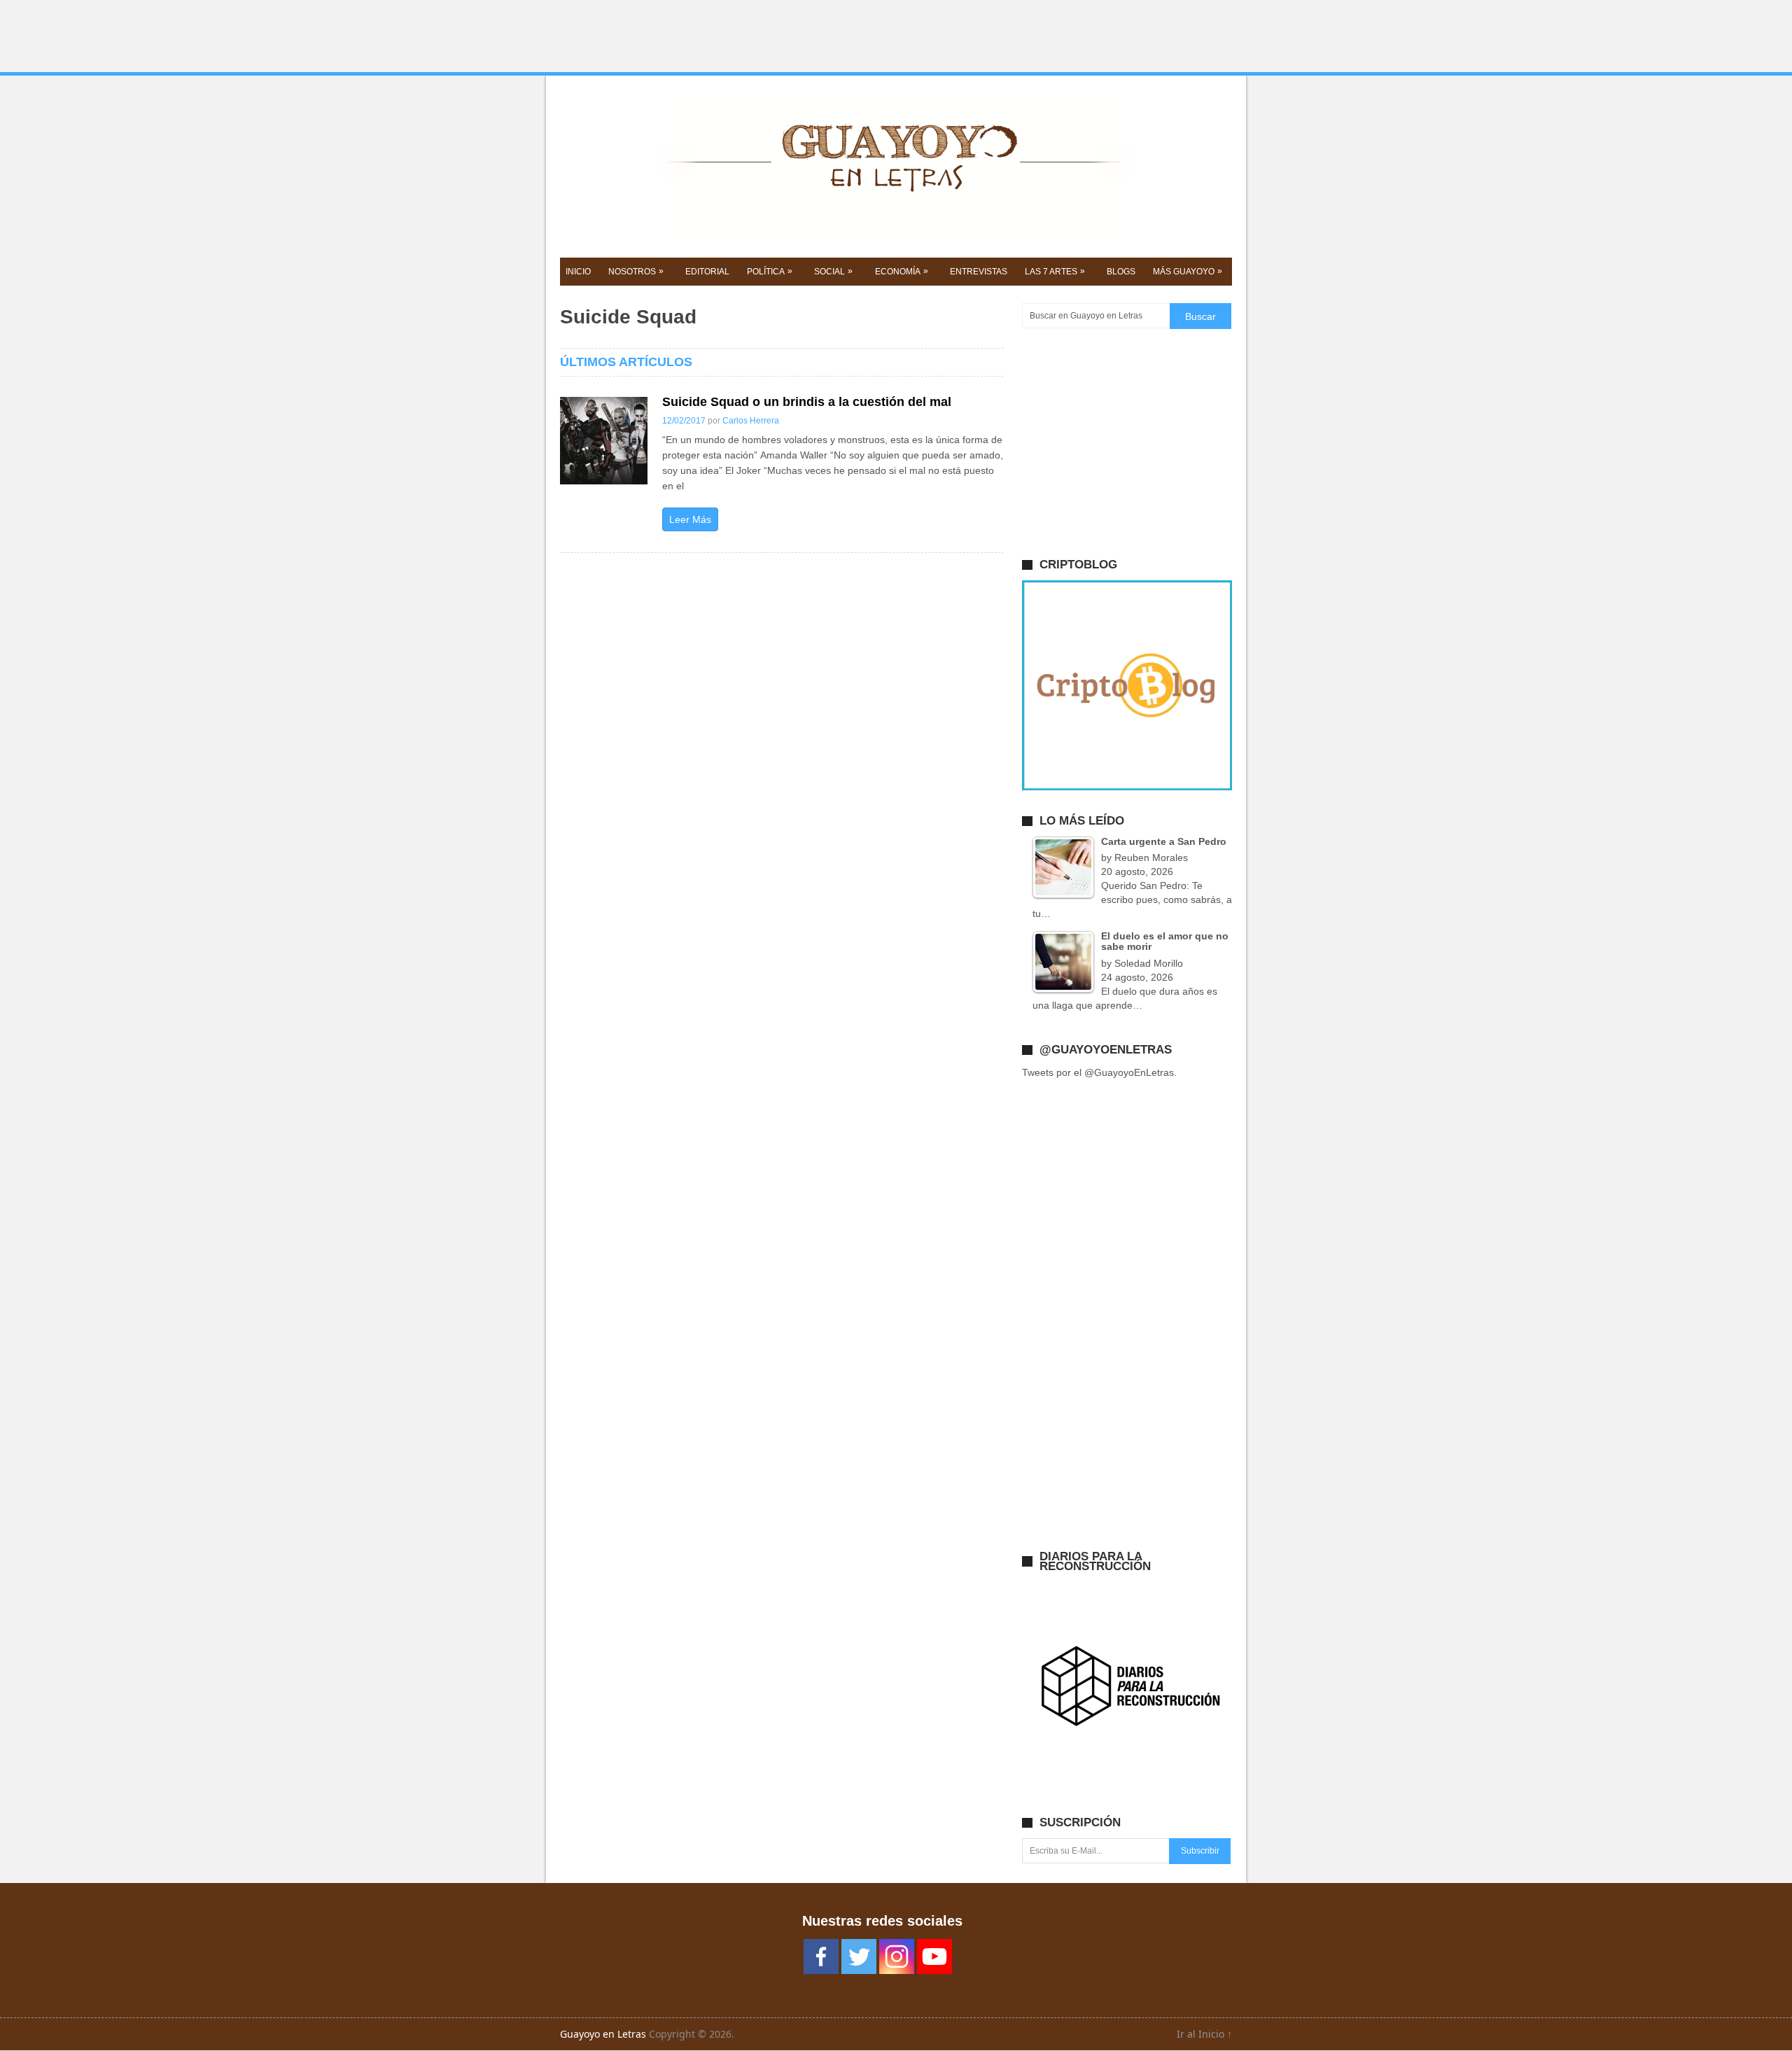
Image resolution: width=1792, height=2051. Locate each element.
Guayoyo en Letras (603, 2034)
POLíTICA (770, 271)
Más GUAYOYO (1188, 271)
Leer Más (690, 519)
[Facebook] (821, 1956)
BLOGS (1121, 272)
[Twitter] (859, 1956)
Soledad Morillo (1149, 963)
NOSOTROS (636, 271)
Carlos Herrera (751, 421)
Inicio (578, 272)
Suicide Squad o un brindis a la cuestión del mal (807, 402)
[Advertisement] (896, 36)
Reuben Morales (1151, 857)
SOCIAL (833, 271)
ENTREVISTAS (979, 272)
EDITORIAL (707, 272)
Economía (902, 271)
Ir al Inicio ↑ (1204, 2034)
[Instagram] (897, 1956)
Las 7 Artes (1055, 271)
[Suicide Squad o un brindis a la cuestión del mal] (604, 441)
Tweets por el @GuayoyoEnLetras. (1099, 1072)
